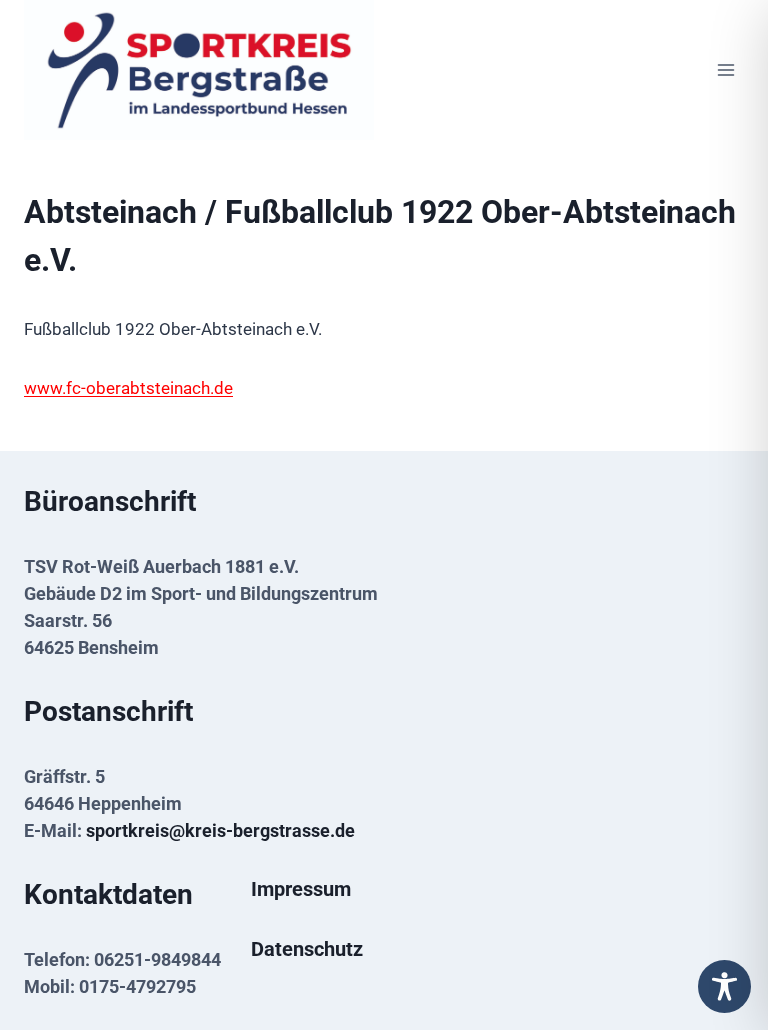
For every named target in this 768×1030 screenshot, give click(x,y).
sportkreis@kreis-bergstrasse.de (220, 830)
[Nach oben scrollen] (721, 943)
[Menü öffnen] (725, 69)
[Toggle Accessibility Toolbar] (724, 986)
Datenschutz (307, 949)
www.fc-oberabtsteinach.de (128, 388)
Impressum (301, 889)
